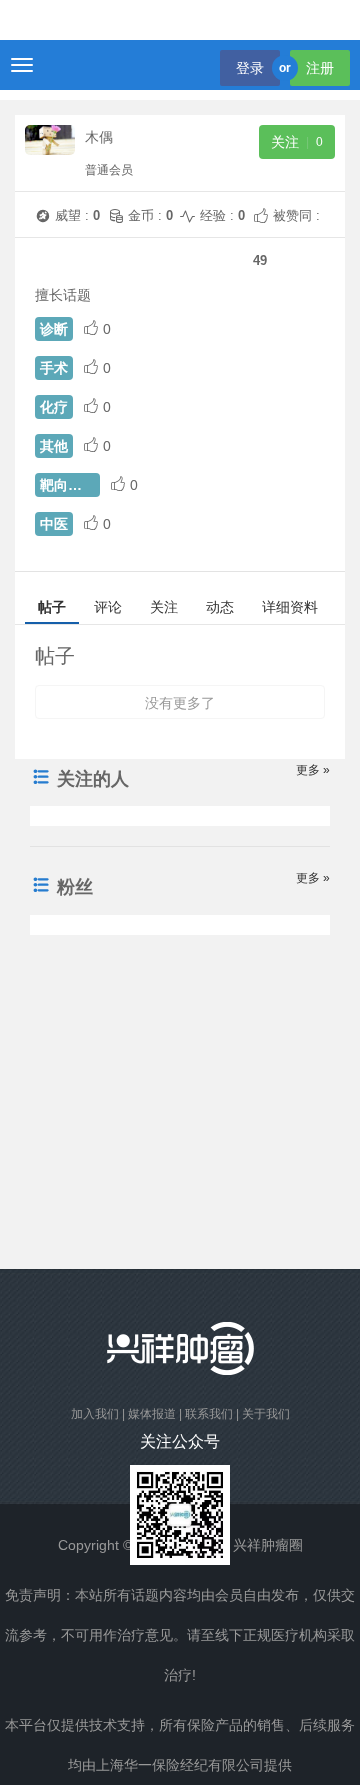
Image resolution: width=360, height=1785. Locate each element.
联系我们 (209, 1414)
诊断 (54, 329)
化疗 (54, 407)
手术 (54, 368)
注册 (320, 68)
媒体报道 (152, 1414)
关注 (164, 607)
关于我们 (266, 1414)
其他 (54, 446)
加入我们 (95, 1414)
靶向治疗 (68, 485)
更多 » (313, 770)
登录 (250, 68)
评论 (108, 607)
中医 (54, 524)
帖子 (52, 607)
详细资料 (290, 607)
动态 (220, 607)
